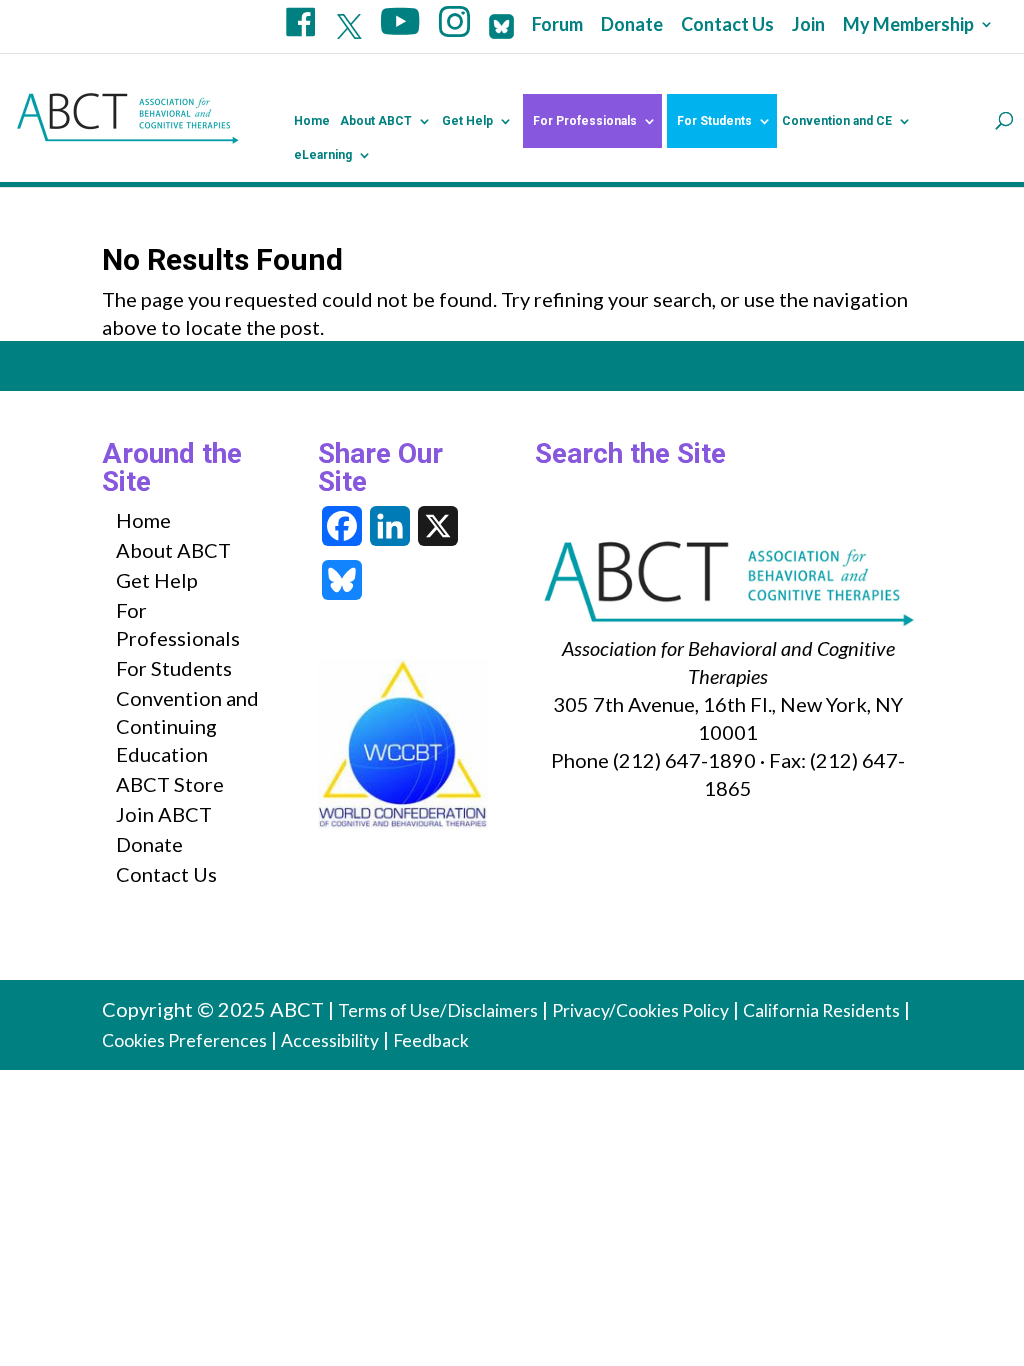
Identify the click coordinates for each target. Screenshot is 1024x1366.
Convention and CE (837, 121)
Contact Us (727, 25)
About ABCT (376, 121)
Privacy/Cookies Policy (640, 1010)
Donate (632, 25)
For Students (714, 121)
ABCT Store (170, 784)
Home (312, 121)
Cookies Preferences (184, 1040)
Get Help (467, 121)
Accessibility (330, 1040)
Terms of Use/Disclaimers (438, 1010)
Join (808, 25)
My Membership (908, 25)
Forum (557, 25)
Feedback (431, 1040)
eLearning (323, 155)
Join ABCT (164, 814)
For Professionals (585, 121)
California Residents (821, 1010)
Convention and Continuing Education (187, 726)
